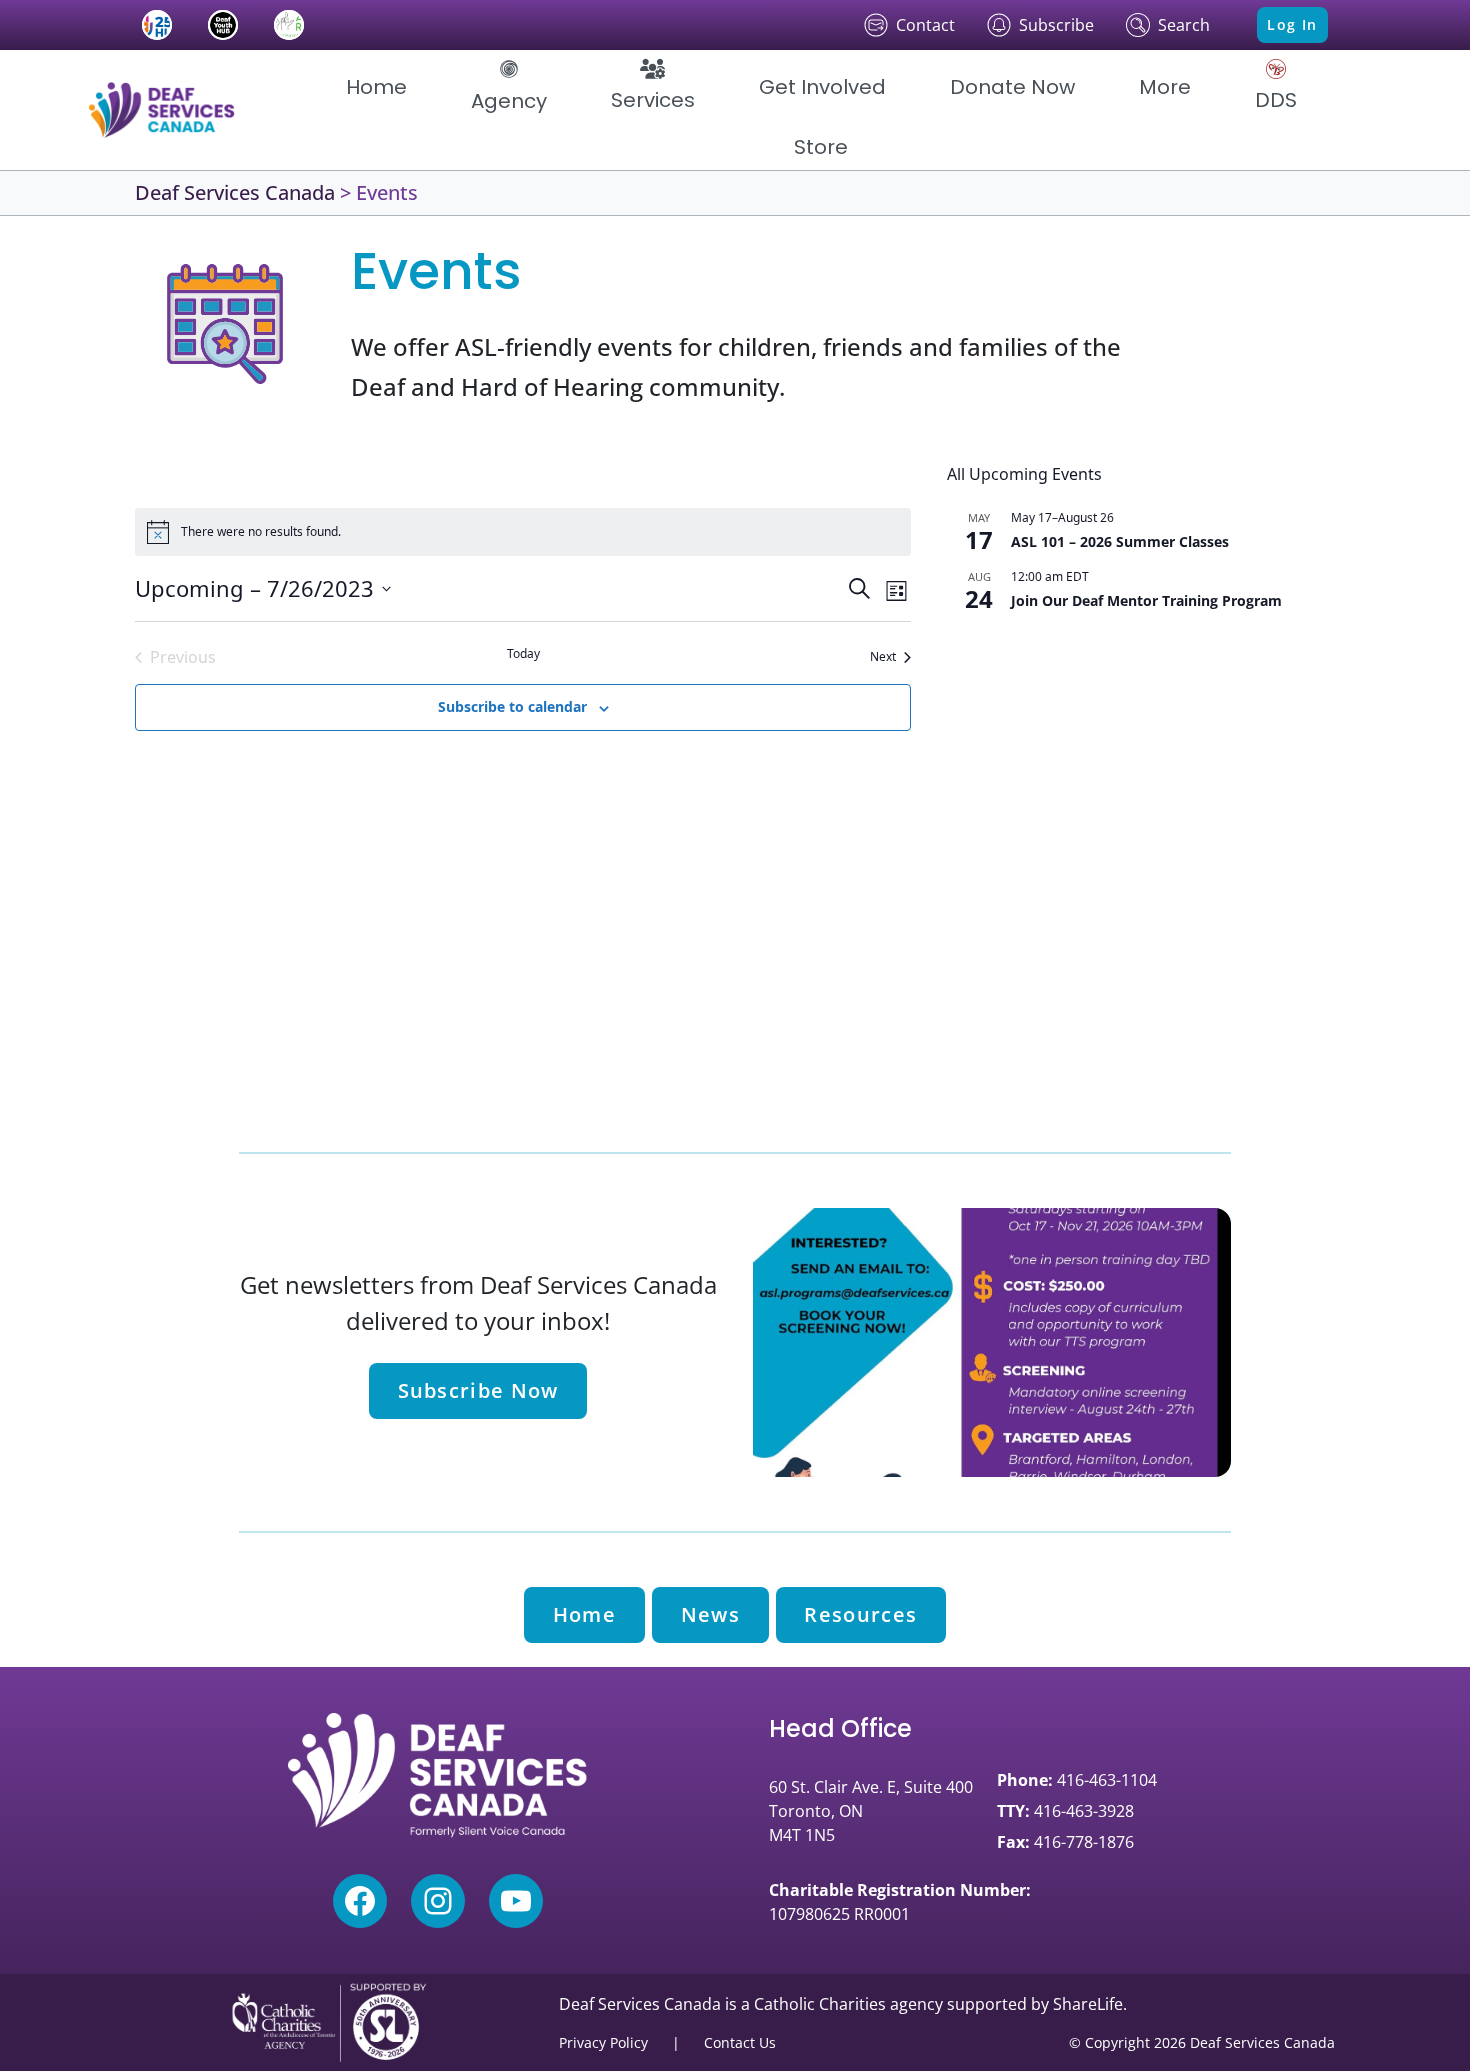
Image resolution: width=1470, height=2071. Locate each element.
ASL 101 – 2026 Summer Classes (1120, 541)
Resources (860, 1614)
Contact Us (740, 2042)
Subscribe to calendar (512, 706)
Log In (1292, 24)
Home (584, 1614)
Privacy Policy (603, 2042)
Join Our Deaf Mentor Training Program (1146, 600)
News (710, 1614)
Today (523, 654)
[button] (509, 87)
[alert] (523, 532)
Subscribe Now (478, 1390)
